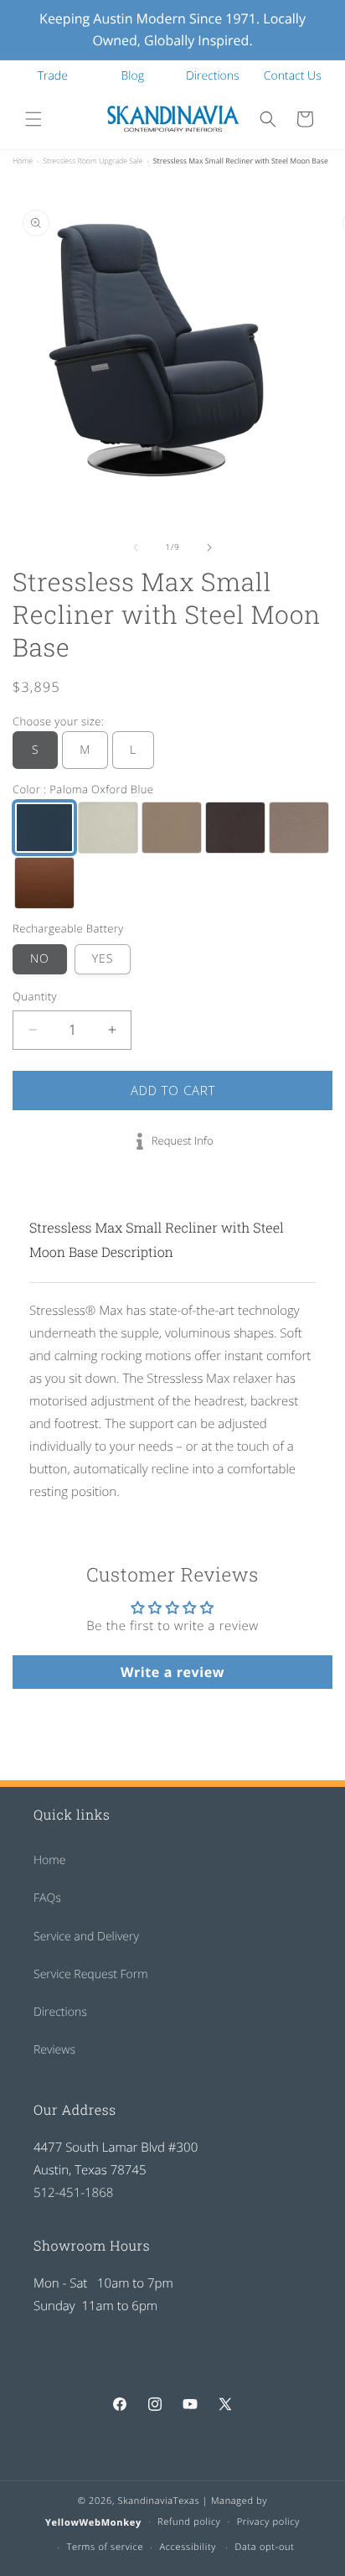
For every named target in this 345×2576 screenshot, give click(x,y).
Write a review (172, 1672)
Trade (53, 76)
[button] (33, 119)
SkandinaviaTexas (159, 2501)
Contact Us (293, 76)
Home (23, 161)
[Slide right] (209, 548)
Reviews (54, 2050)
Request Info (183, 1140)
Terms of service (105, 2547)
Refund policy (189, 2522)
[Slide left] (136, 548)
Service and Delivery (86, 1937)
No (40, 959)
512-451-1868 (73, 2193)
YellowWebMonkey (93, 2522)
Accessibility (188, 2547)
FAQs (47, 1898)
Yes (103, 959)
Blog (133, 76)
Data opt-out (264, 2547)
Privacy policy (268, 2522)
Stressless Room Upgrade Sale (93, 161)
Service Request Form (91, 1974)
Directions (213, 76)
